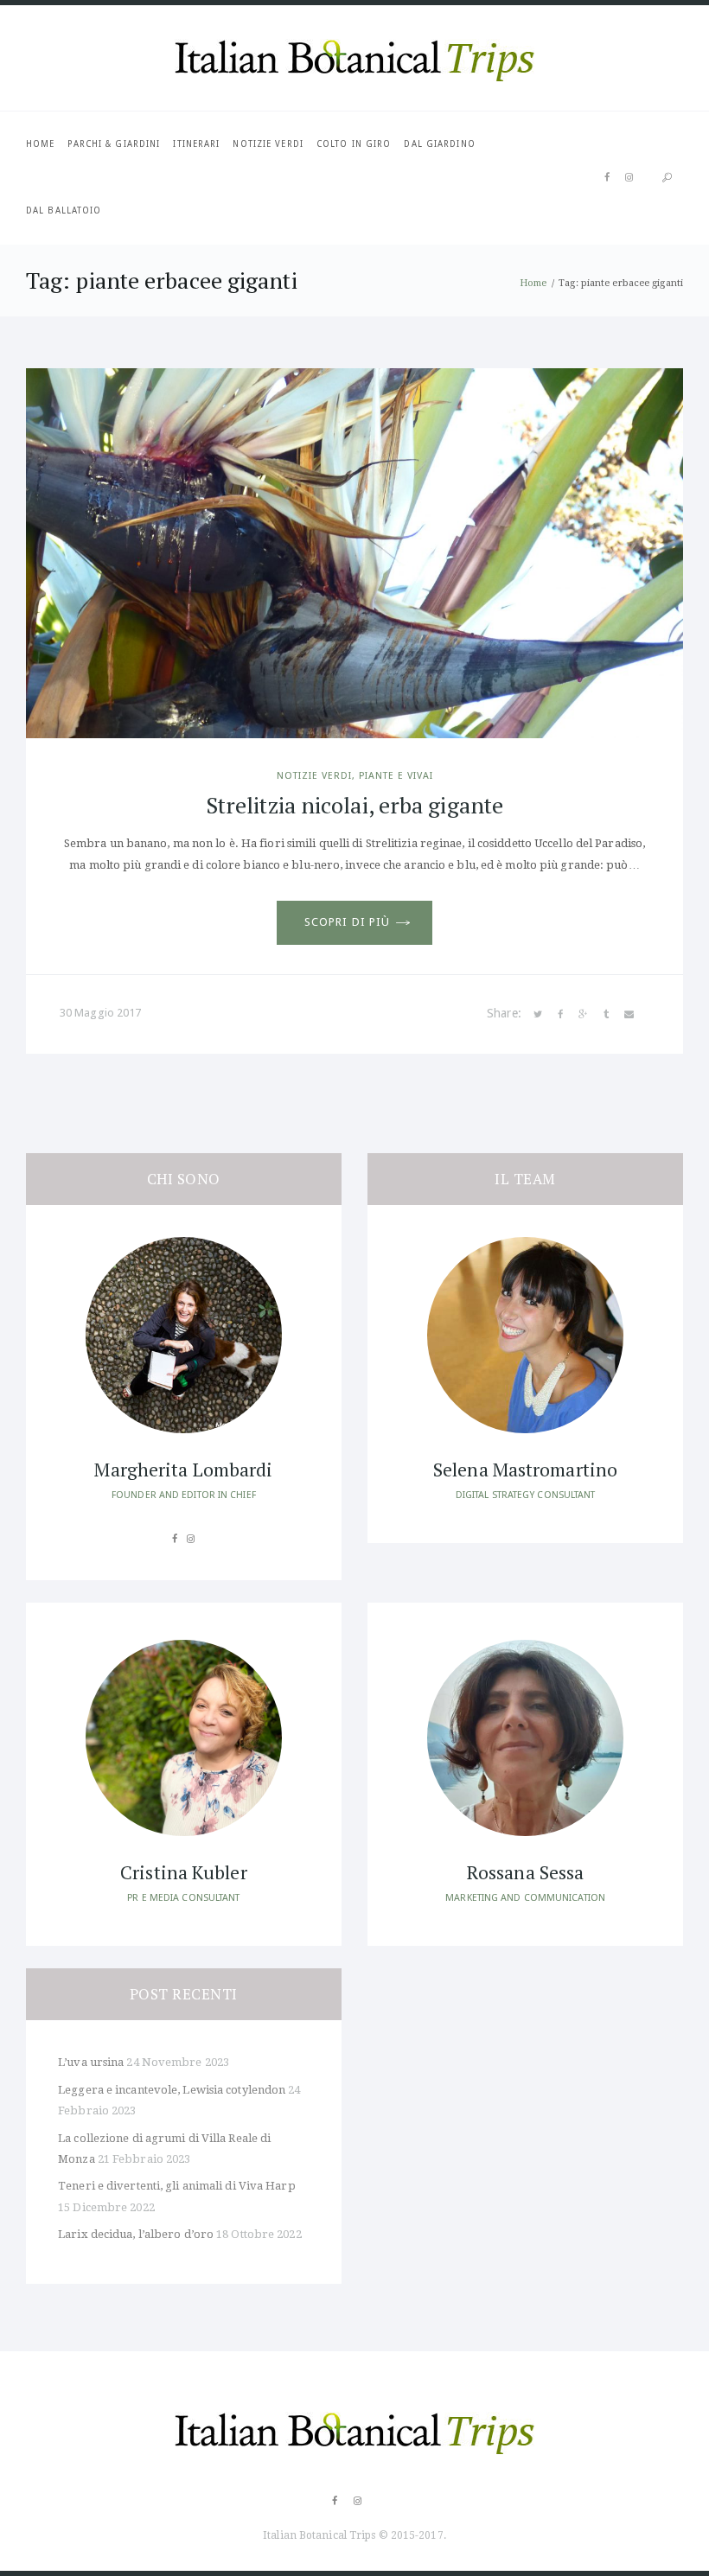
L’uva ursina (91, 2062)
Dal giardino (439, 144)
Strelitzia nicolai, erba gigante (354, 805)
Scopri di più (347, 922)
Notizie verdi (268, 144)
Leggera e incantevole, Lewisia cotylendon (172, 2090)
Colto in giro (354, 144)
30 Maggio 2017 (100, 1013)
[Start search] (667, 178)
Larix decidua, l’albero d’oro (136, 2234)
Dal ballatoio (64, 210)
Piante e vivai (396, 776)
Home (40, 144)
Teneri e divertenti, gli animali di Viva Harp (177, 2186)
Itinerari (196, 144)
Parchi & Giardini (114, 144)
